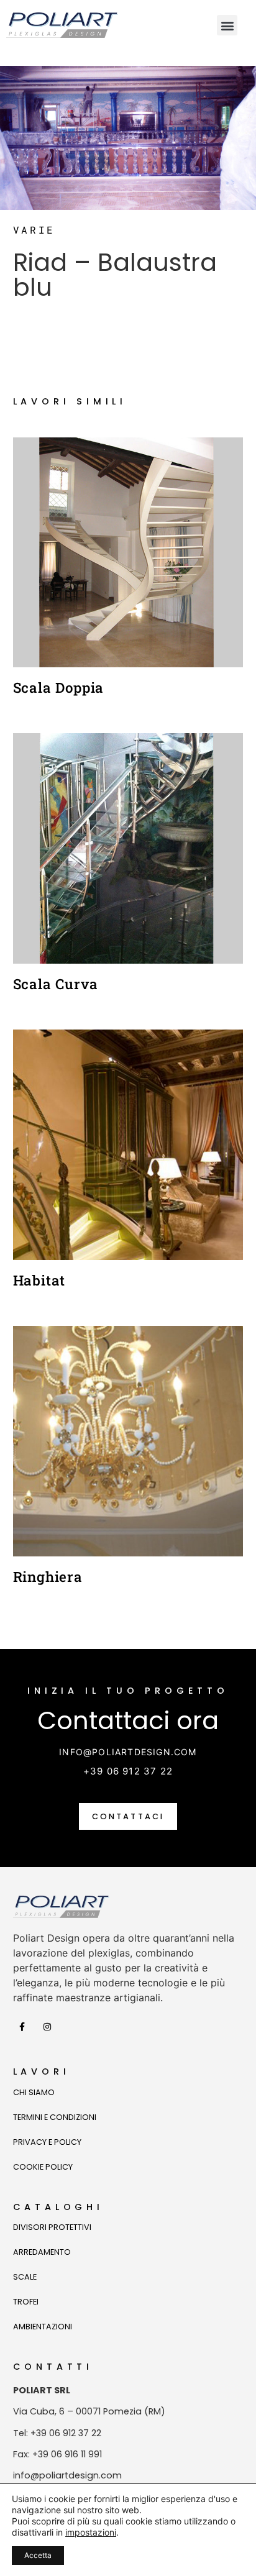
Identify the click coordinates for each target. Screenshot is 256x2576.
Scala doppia (59, 687)
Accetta (38, 2555)
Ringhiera (48, 1577)
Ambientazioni (43, 2327)
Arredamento (42, 2252)
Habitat (39, 1280)
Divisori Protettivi (52, 2227)
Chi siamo (34, 2092)
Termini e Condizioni (55, 2117)
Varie (34, 230)
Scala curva (56, 984)
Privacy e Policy (47, 2142)
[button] (227, 25)
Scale (25, 2277)
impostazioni (91, 2532)
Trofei (26, 2302)
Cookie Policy (43, 2167)
